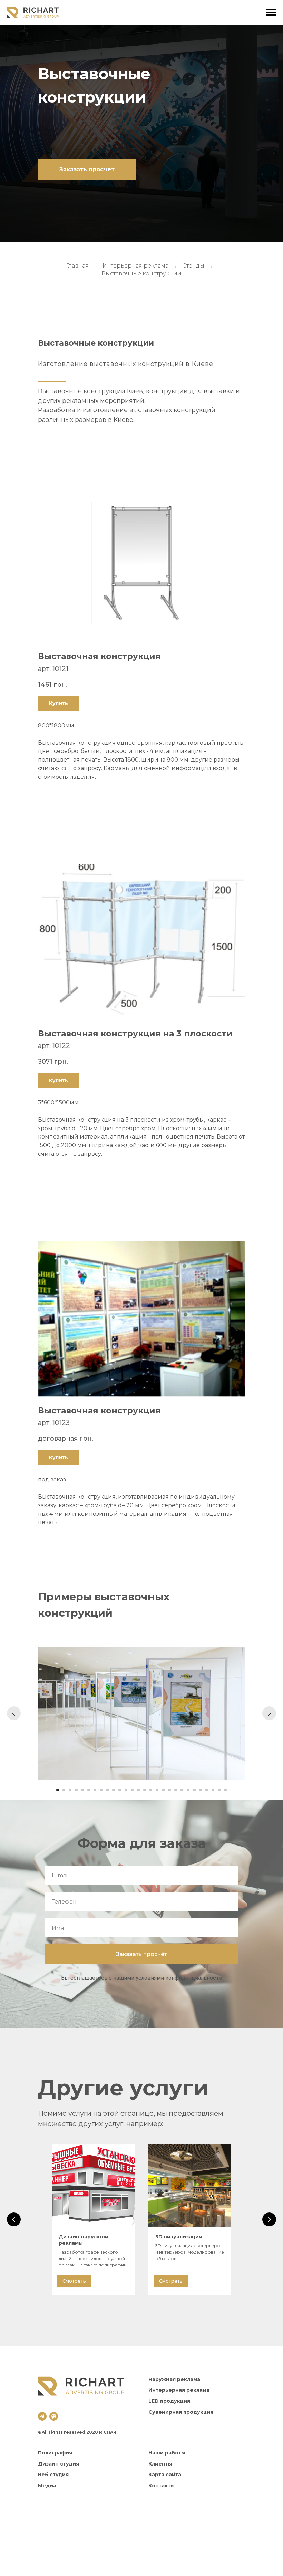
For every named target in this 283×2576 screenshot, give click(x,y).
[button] (87, 170)
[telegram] (42, 2416)
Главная (77, 266)
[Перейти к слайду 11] (120, 1790)
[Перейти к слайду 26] (213, 1790)
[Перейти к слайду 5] (82, 1790)
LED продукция (169, 2401)
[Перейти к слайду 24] (201, 1790)
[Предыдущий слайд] (14, 1713)
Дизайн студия (58, 2464)
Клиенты (160, 2464)
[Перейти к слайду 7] (95, 1790)
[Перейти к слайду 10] (114, 1790)
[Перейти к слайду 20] (176, 1790)
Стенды (193, 266)
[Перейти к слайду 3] (70, 1790)
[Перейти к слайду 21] (182, 1790)
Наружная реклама (174, 2379)
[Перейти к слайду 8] (101, 1790)
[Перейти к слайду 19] (169, 1790)
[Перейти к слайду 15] (145, 1790)
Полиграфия (55, 2453)
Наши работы (167, 2453)
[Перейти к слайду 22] (188, 1790)
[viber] (54, 2416)
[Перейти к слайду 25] (207, 1790)
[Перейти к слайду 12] (126, 1790)
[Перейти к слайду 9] (107, 1790)
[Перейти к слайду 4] (76, 1790)
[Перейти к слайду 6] (89, 1790)
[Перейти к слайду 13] (132, 1790)
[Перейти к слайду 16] (151, 1790)
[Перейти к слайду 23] (194, 1790)
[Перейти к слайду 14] (138, 1790)
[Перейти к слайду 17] (157, 1790)
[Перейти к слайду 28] (225, 1790)
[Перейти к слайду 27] (219, 1790)
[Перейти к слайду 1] (58, 1790)
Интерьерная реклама (135, 266)
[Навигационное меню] (271, 12)
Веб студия (53, 2475)
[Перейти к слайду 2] (64, 1790)
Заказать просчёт (141, 1954)
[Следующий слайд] (269, 1713)
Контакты (162, 2486)
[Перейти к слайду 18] (163, 1790)
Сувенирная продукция (181, 2412)
